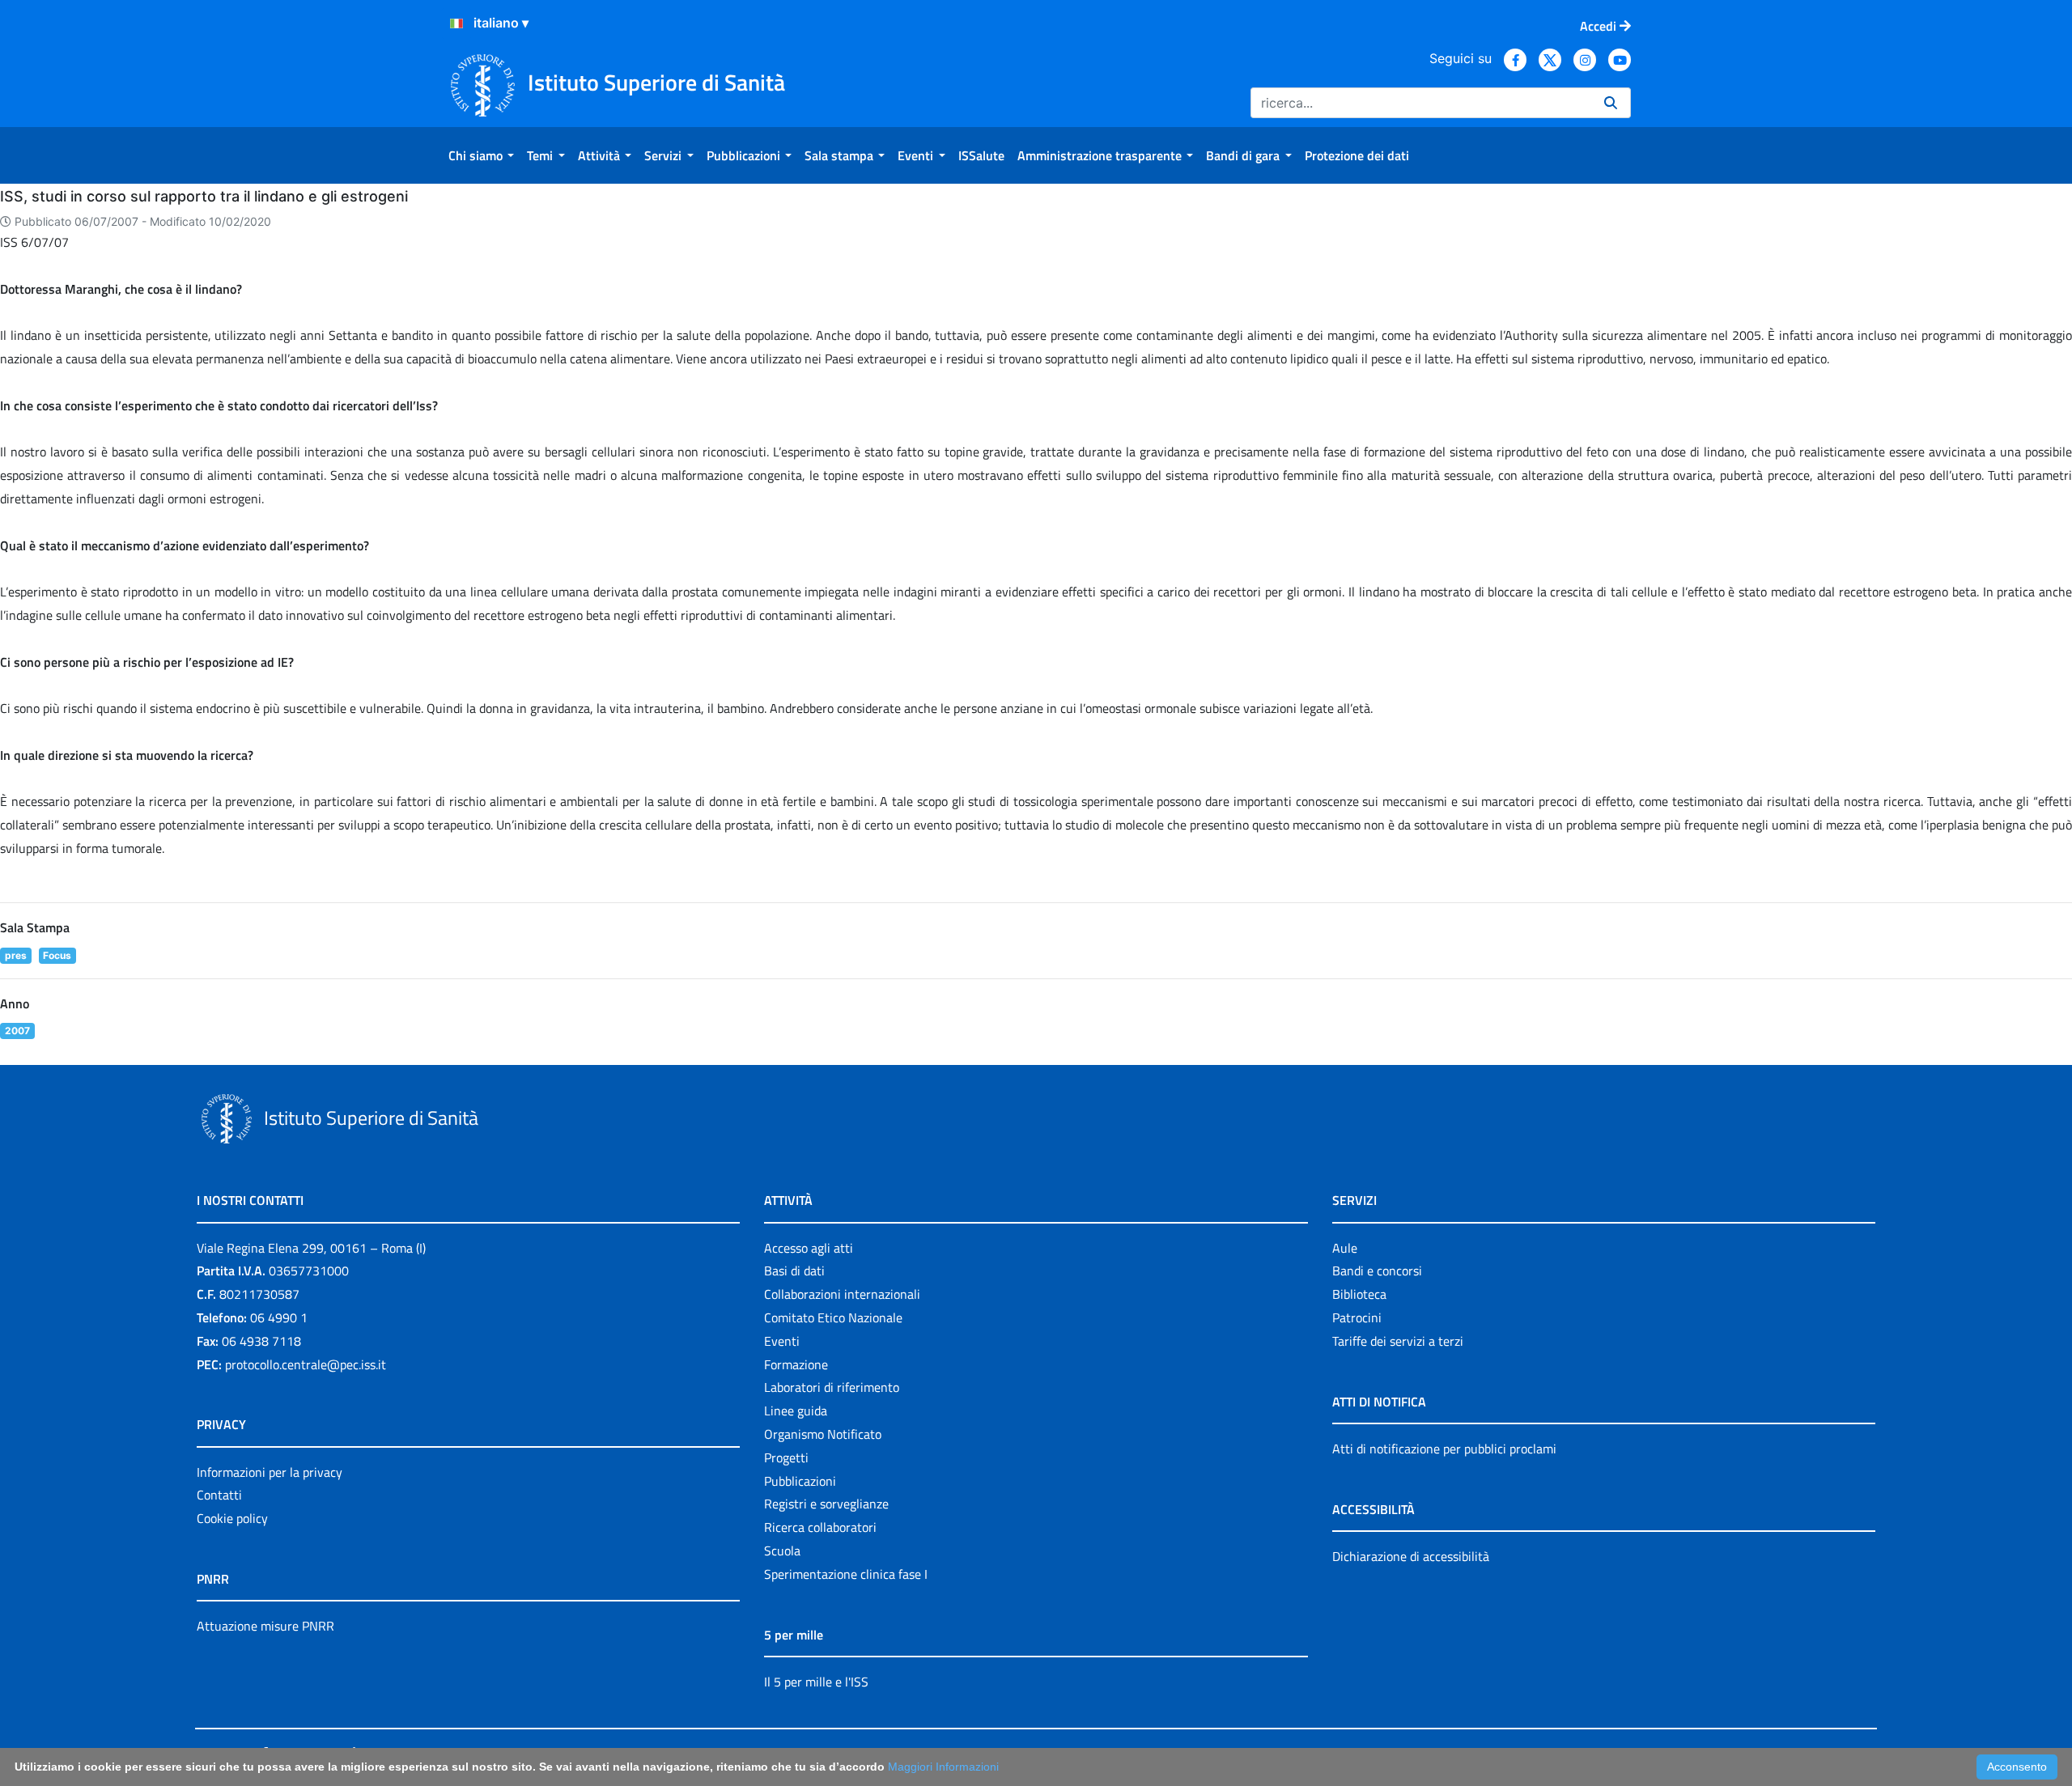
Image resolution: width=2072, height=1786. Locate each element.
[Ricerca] (1611, 103)
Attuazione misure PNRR (265, 1626)
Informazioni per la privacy (270, 1472)
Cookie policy (232, 1518)
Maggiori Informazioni (943, 1767)
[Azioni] (456, 23)
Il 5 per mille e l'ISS (816, 1682)
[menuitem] (481, 155)
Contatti (219, 1495)
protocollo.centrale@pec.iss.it (306, 1364)
